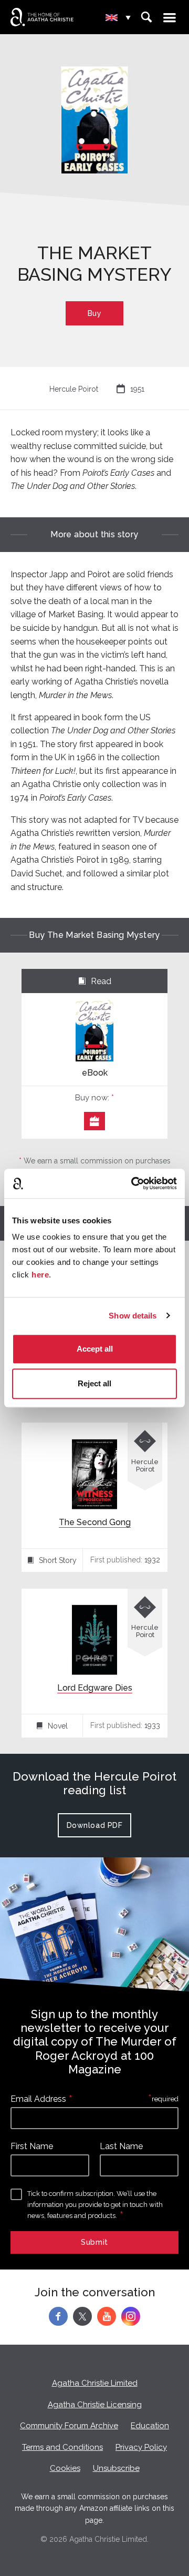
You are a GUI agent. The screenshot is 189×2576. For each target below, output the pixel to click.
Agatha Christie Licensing (95, 2405)
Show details (133, 1316)
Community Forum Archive (69, 2426)
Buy (95, 313)
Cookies (65, 2468)
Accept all (95, 1349)
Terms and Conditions (62, 2447)
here (40, 1275)
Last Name (121, 2146)
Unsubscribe (116, 2468)
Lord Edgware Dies (95, 1688)
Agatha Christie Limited (95, 2383)
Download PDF (95, 1825)
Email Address (38, 2099)
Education (150, 2426)
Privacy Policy (141, 2447)
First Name (32, 2146)
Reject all (94, 1383)
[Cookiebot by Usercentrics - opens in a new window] (133, 1183)
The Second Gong (95, 1522)
